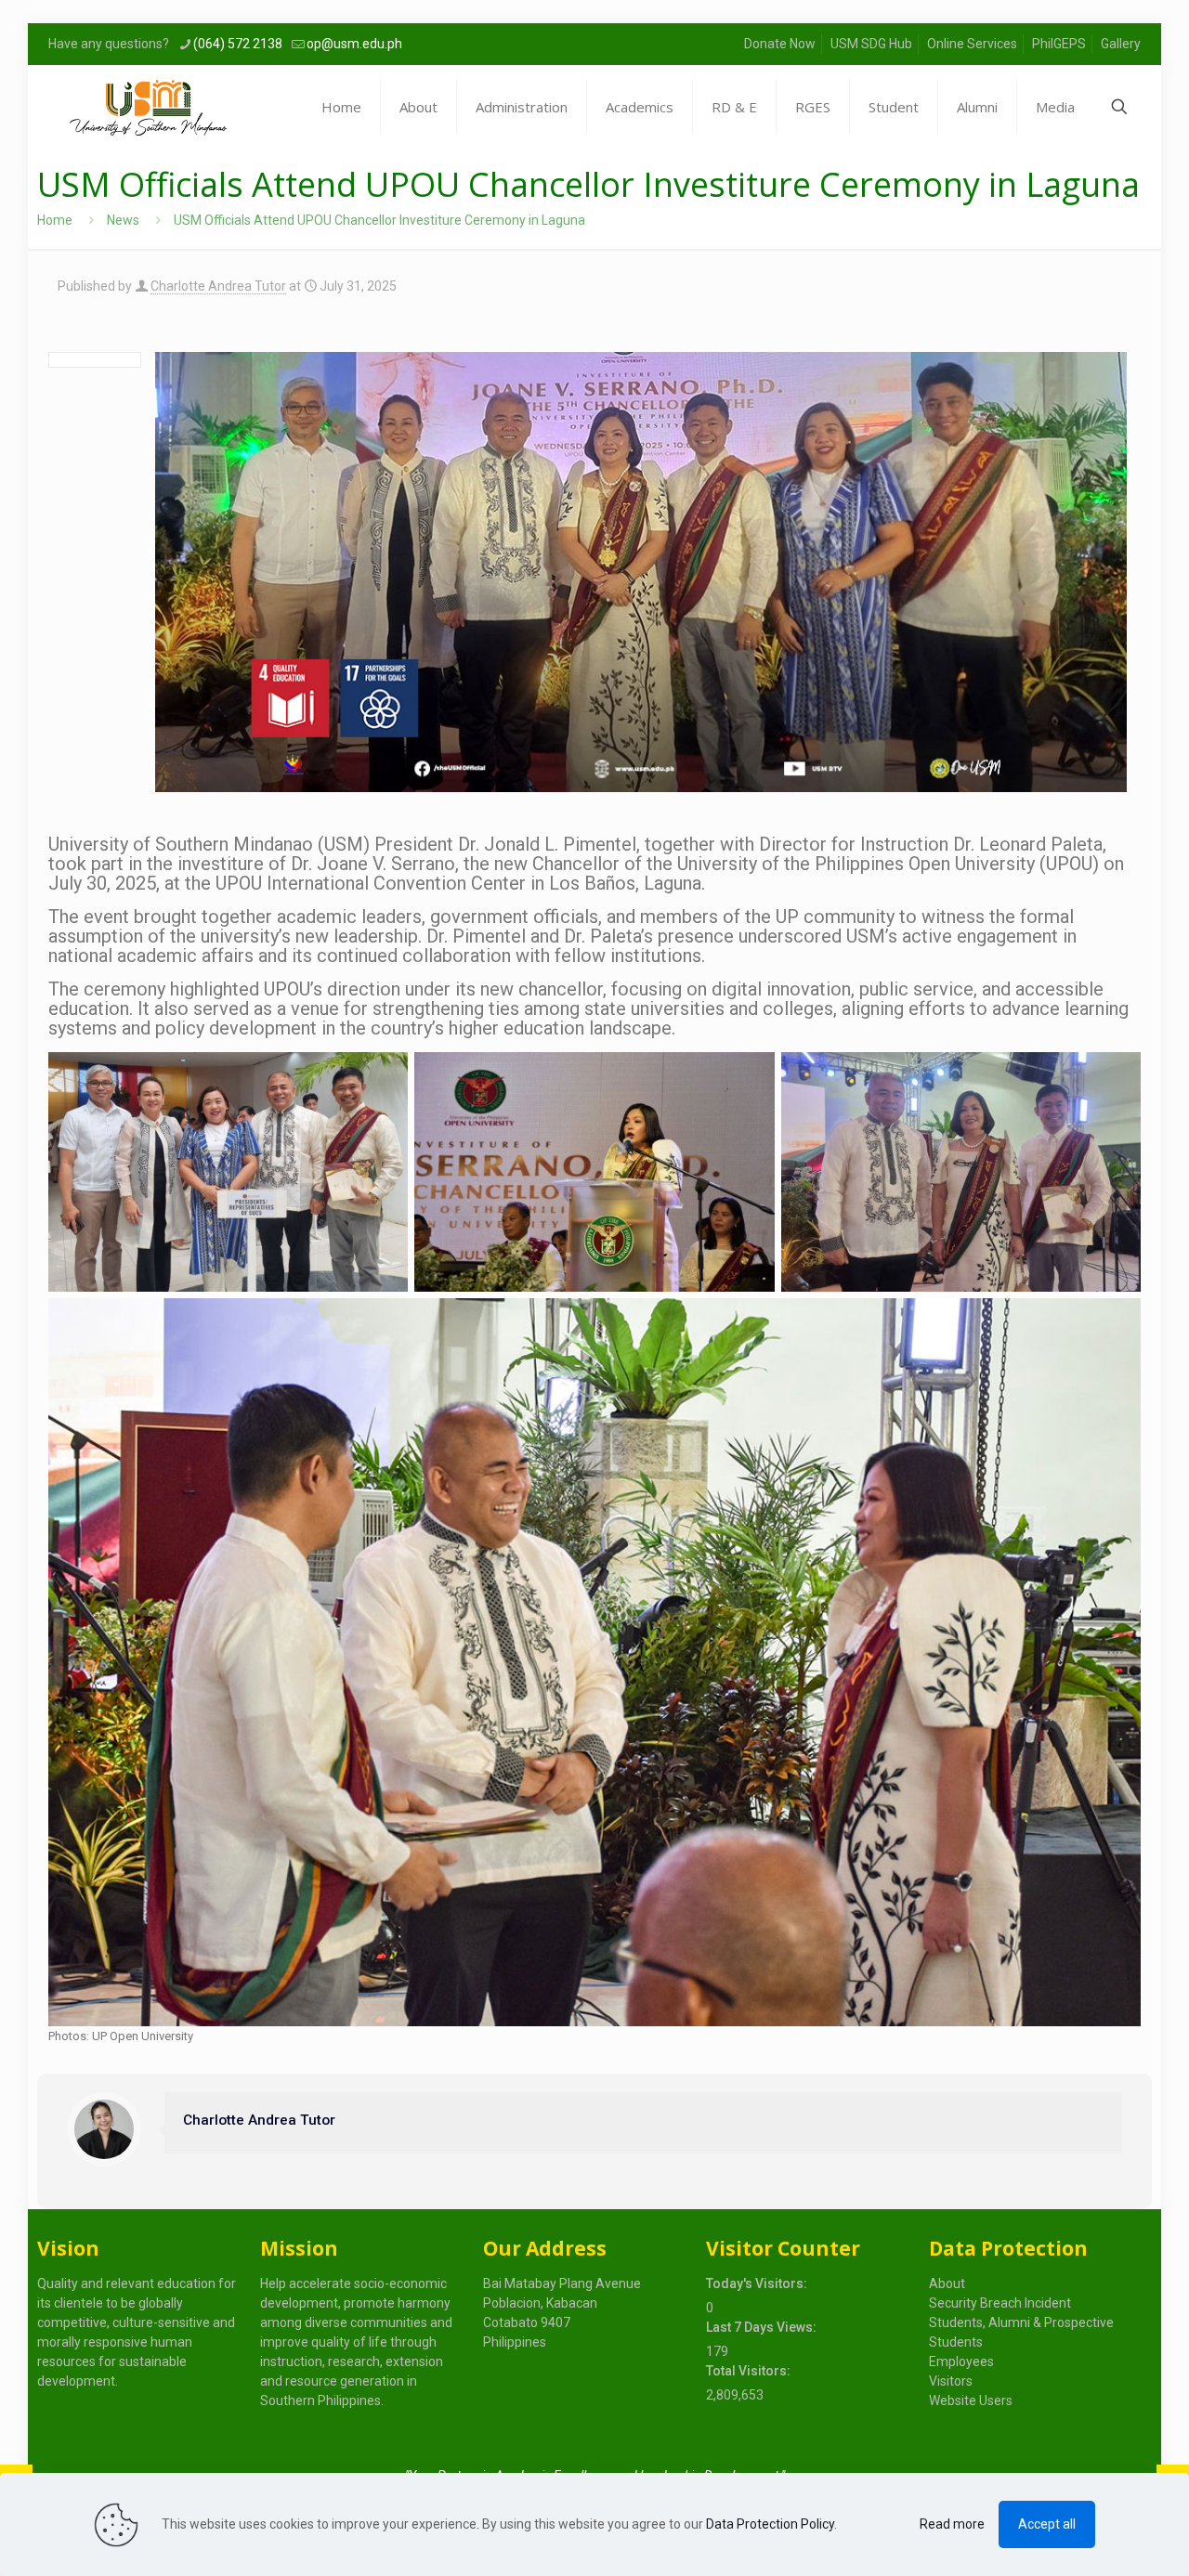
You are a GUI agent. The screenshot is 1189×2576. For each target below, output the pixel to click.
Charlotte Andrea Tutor (218, 286)
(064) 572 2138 (238, 44)
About (947, 2283)
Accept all (1047, 2524)
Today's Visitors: (758, 2283)
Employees (961, 2361)
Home (55, 220)
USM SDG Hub (871, 44)
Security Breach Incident (1000, 2303)
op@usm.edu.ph (354, 44)
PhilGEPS (1059, 44)
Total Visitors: (750, 2371)
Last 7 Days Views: (763, 2327)
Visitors (951, 2381)
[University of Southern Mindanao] (148, 107)
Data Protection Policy (770, 2524)
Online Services (972, 44)
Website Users (971, 2400)
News (123, 220)
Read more (952, 2524)
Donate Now (780, 44)
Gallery (1121, 44)
